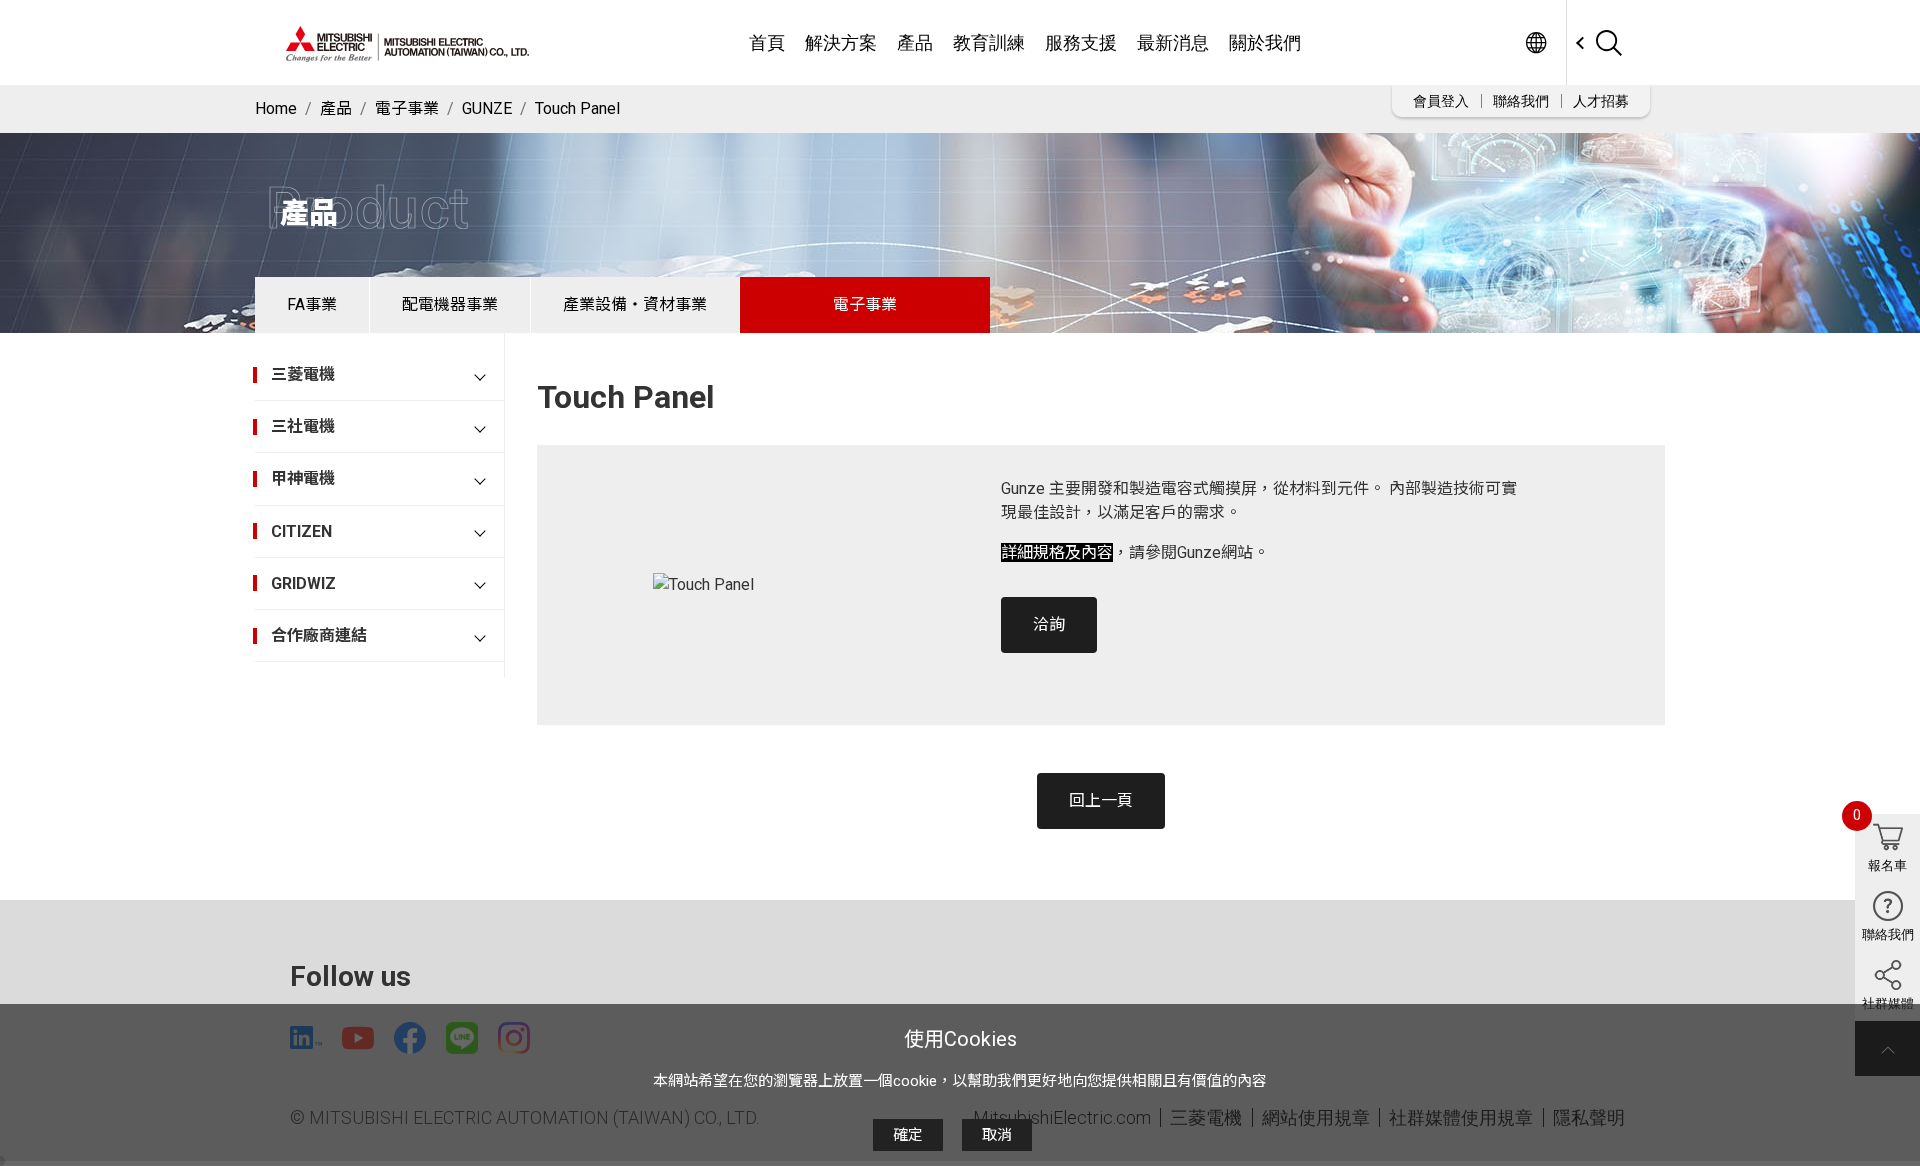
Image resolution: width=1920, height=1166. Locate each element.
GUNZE (487, 108)
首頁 (767, 42)
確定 (908, 1135)
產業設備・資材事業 (635, 304)
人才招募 (1601, 101)
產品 (915, 42)
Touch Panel (577, 108)
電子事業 (407, 108)
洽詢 (1049, 624)
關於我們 (1265, 42)
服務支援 (1081, 42)
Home (276, 108)
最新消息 (1173, 42)
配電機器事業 (450, 304)
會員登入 (1441, 101)
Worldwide (1535, 42)
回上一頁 (1101, 800)
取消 (997, 1135)
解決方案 (841, 42)
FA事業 (312, 304)
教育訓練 (989, 42)
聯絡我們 (1521, 101)
